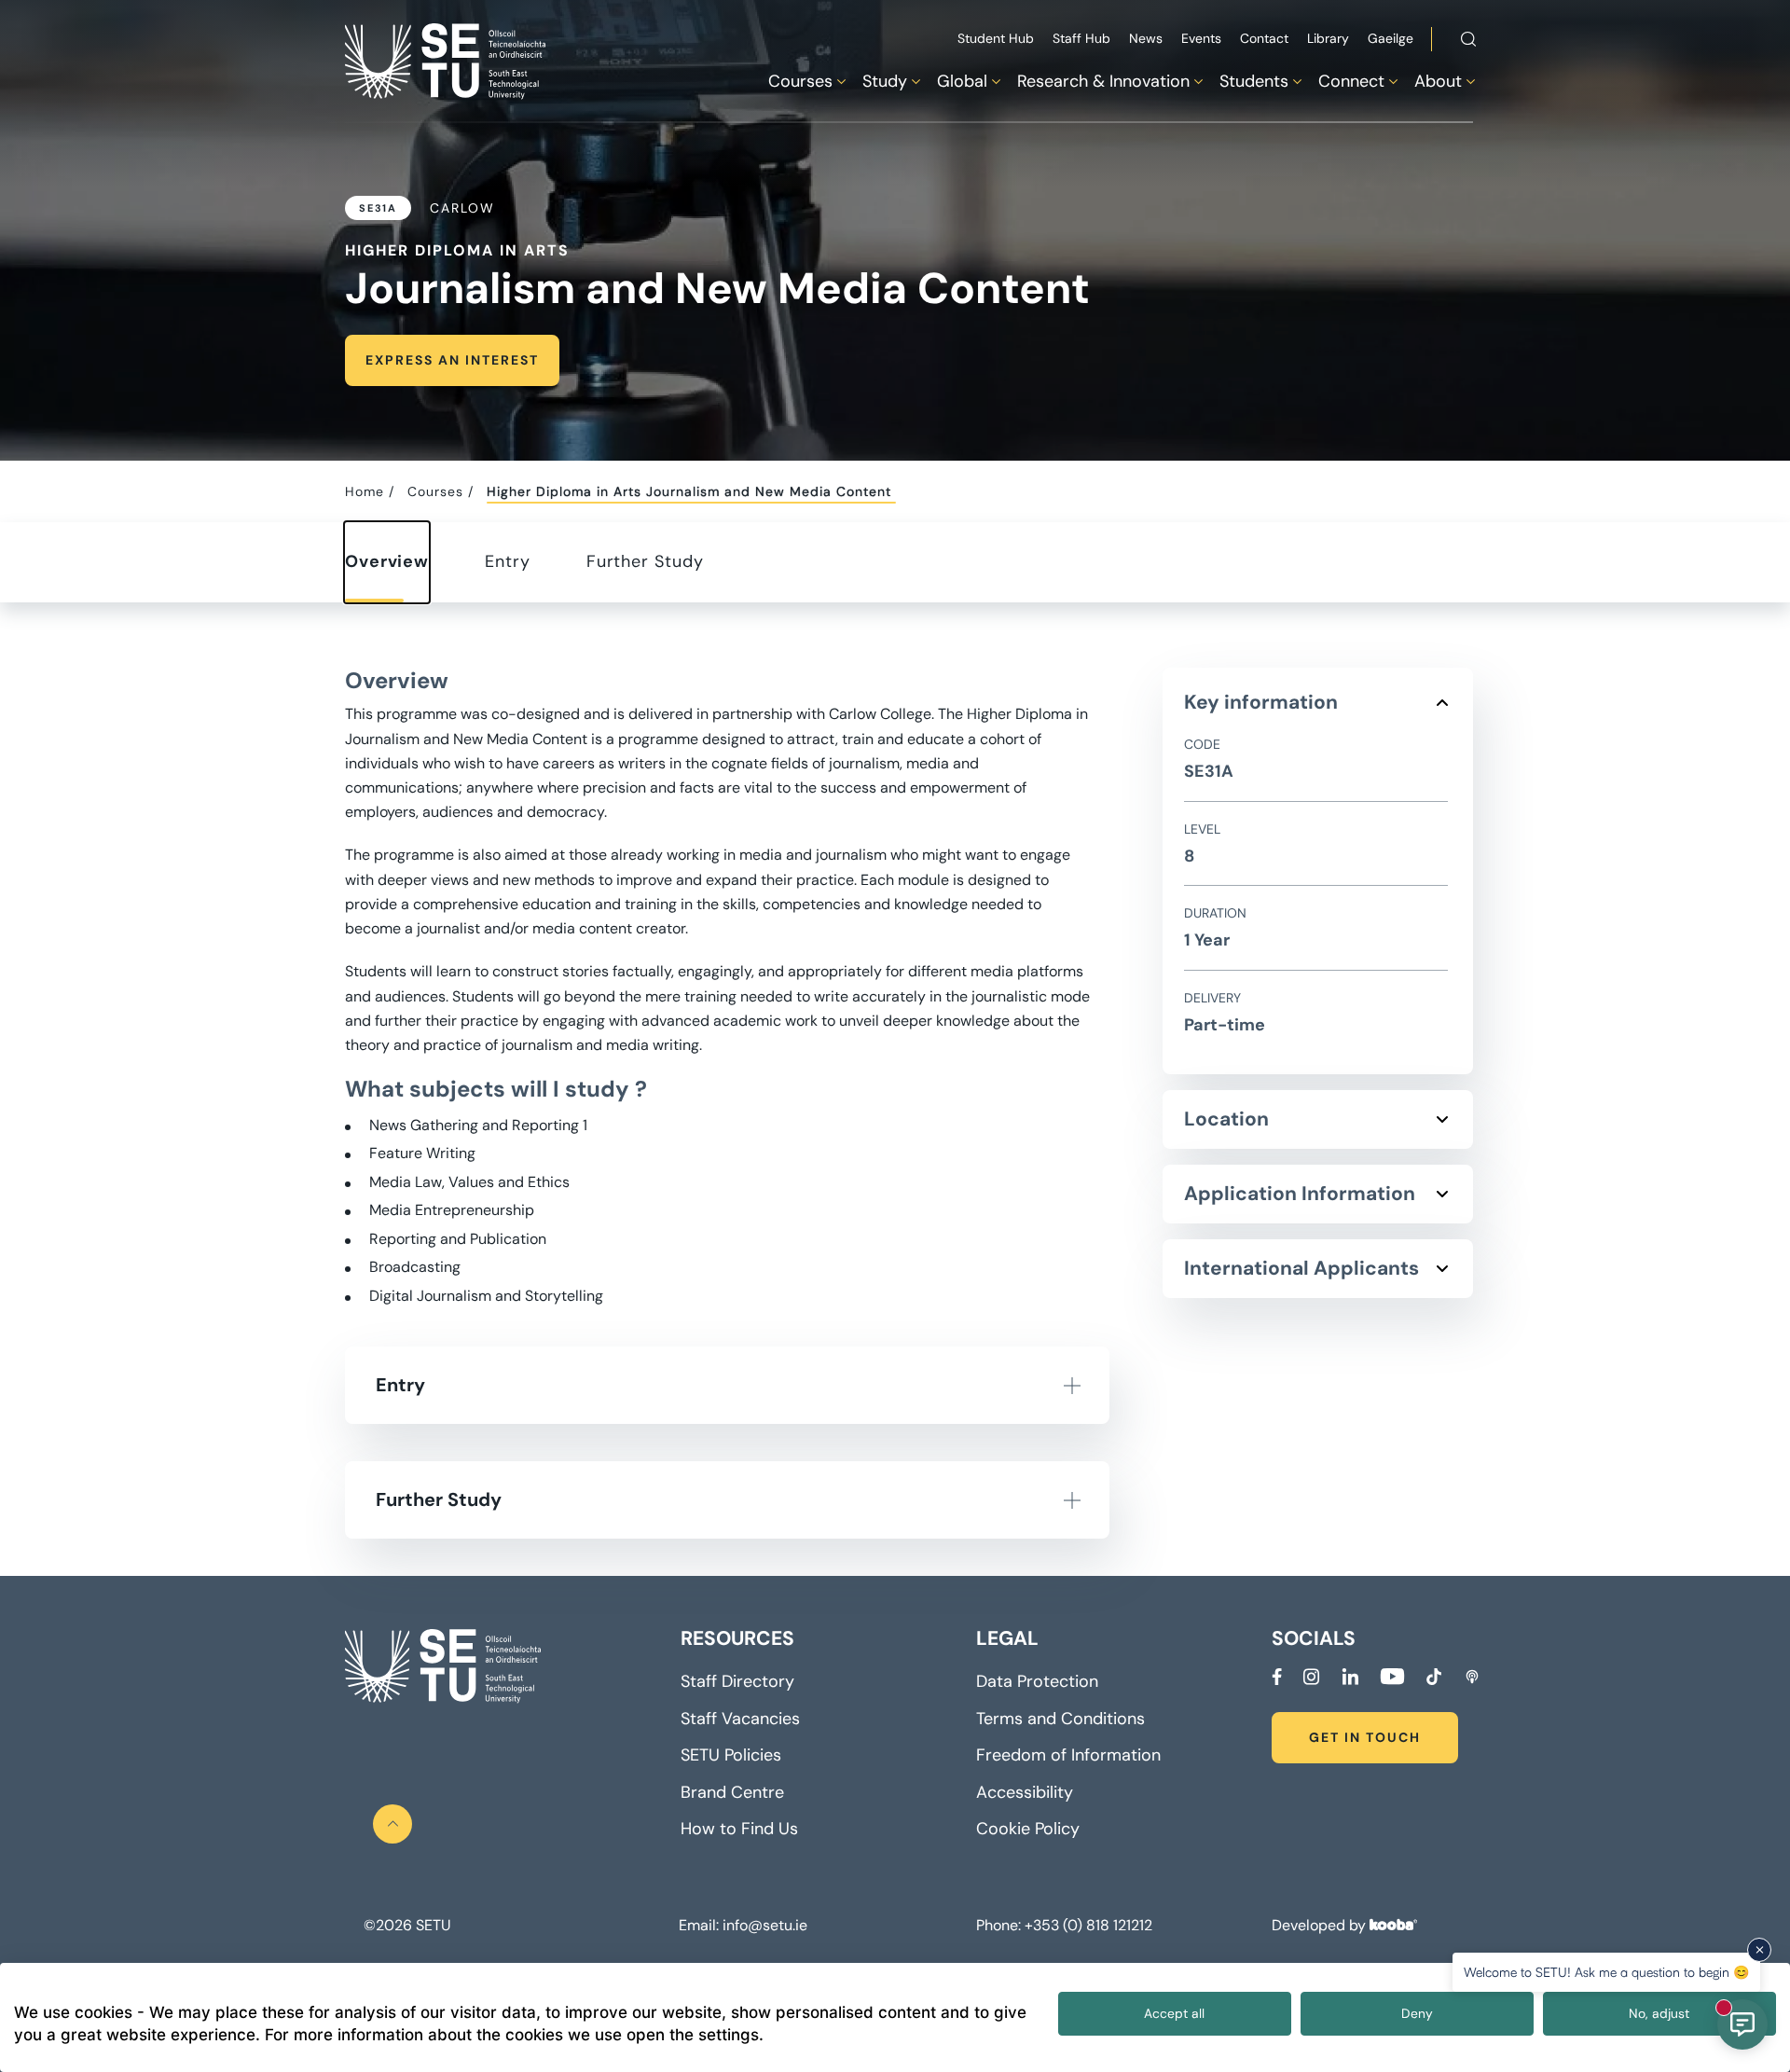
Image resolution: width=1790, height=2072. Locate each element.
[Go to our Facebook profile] (1277, 1677)
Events (1201, 38)
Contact (1264, 38)
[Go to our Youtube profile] (1392, 1677)
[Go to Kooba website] (1393, 1925)
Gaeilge (1391, 38)
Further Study (645, 561)
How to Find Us (739, 1829)
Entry (508, 561)
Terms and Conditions (1060, 1719)
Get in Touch (1365, 1737)
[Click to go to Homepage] (447, 61)
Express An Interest (452, 360)
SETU (433, 1926)
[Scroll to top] (392, 1824)
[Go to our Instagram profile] (1312, 1677)
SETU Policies (731, 1755)
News (1146, 38)
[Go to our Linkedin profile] (1350, 1677)
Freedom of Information (1068, 1755)
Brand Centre (732, 1792)
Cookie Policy (1028, 1829)
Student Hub (996, 38)
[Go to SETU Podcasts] (1472, 1677)
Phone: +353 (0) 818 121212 (1064, 1926)
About (1438, 81)
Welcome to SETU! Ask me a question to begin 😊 (1606, 1972)
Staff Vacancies (740, 1719)
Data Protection (1037, 1681)
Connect (1351, 81)
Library (1328, 38)
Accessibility (1025, 1792)
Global (962, 81)
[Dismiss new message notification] (1759, 1950)
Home (365, 491)
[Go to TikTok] (1434, 1677)
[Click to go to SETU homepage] (443, 1666)
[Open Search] (1468, 42)
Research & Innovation (1103, 81)
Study (885, 81)
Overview (387, 561)
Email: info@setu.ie (743, 1926)
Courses (800, 81)
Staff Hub (1081, 38)
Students (1254, 81)
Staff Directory (737, 1681)
